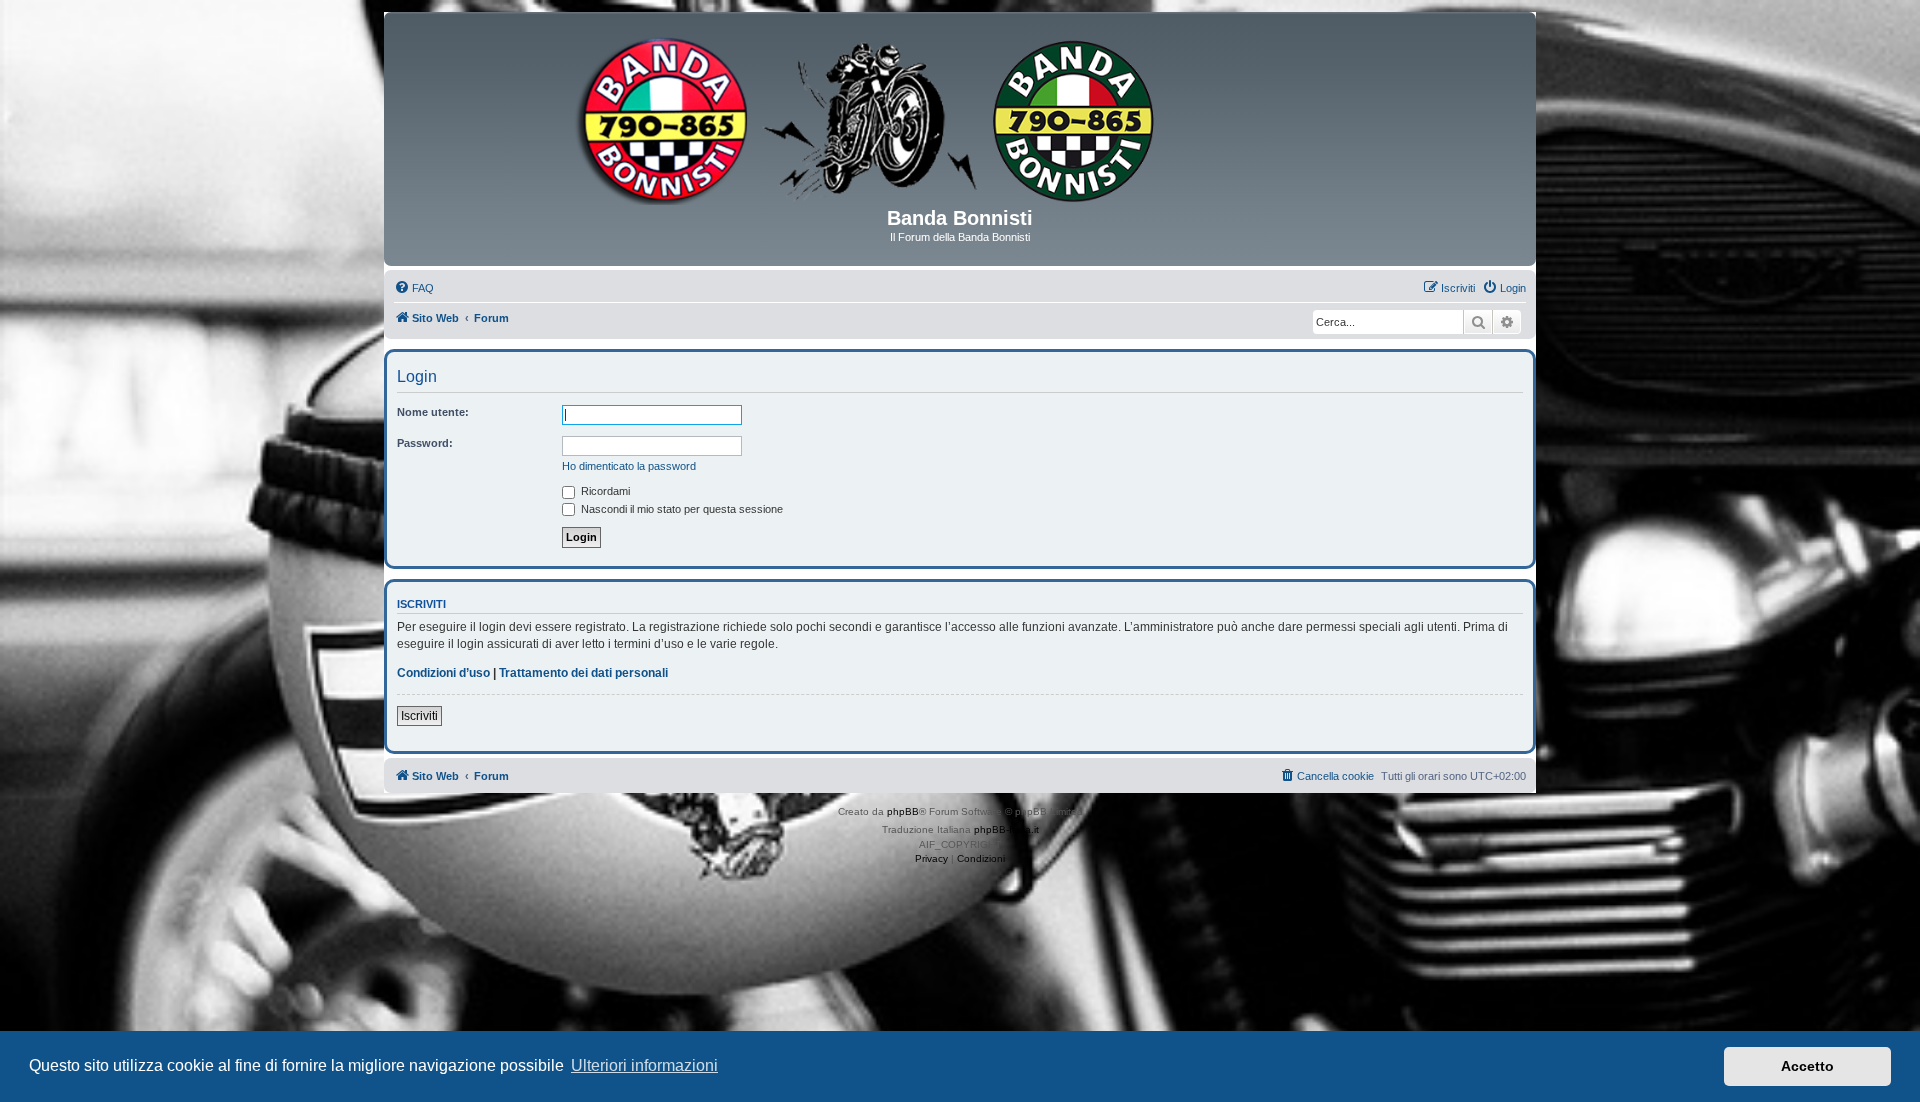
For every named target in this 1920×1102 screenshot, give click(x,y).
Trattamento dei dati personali (583, 673)
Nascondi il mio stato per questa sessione (680, 509)
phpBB (903, 811)
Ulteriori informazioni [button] (644, 1065)
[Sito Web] (960, 117)
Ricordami (604, 491)
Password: (425, 443)
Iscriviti (419, 716)
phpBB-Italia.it (1006, 829)
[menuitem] (414, 288)
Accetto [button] (1807, 1066)
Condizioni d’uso (443, 673)
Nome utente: (433, 412)
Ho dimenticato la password (629, 466)
